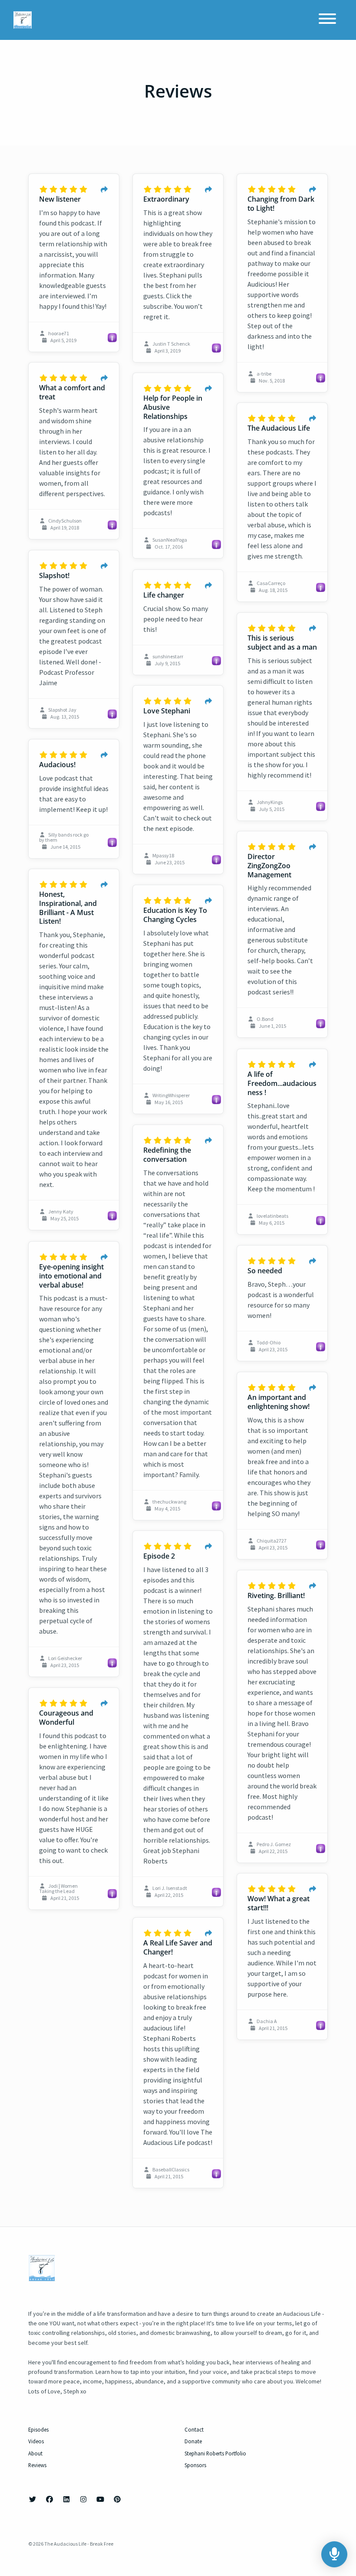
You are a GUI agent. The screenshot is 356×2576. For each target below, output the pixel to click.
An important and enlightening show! (279, 1402)
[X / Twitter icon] (33, 2499)
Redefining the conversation (167, 1155)
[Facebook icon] (49, 2499)
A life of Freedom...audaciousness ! (282, 1083)
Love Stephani (167, 711)
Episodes (38, 2429)
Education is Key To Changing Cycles (175, 915)
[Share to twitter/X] (104, 190)
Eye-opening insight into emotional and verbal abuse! (71, 1276)
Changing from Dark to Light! (281, 204)
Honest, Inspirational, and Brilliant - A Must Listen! (68, 908)
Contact (194, 2429)
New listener (60, 199)
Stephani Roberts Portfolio (215, 2453)
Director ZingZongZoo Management (269, 866)
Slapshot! (54, 575)
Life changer (164, 595)
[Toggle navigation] (327, 20)
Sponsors (195, 2465)
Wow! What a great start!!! (279, 1903)
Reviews (37, 2465)
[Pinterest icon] (117, 2499)
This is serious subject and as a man (282, 642)
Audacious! (57, 765)
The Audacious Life (279, 428)
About (35, 2453)
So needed (265, 1271)
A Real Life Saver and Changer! (178, 1947)
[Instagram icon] (83, 2499)
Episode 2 (159, 1556)
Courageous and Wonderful (66, 1718)
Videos (36, 2441)
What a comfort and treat (72, 392)
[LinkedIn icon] (66, 2499)
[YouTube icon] (100, 2499)
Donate (193, 2441)
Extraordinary (166, 199)
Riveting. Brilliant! (276, 1595)
